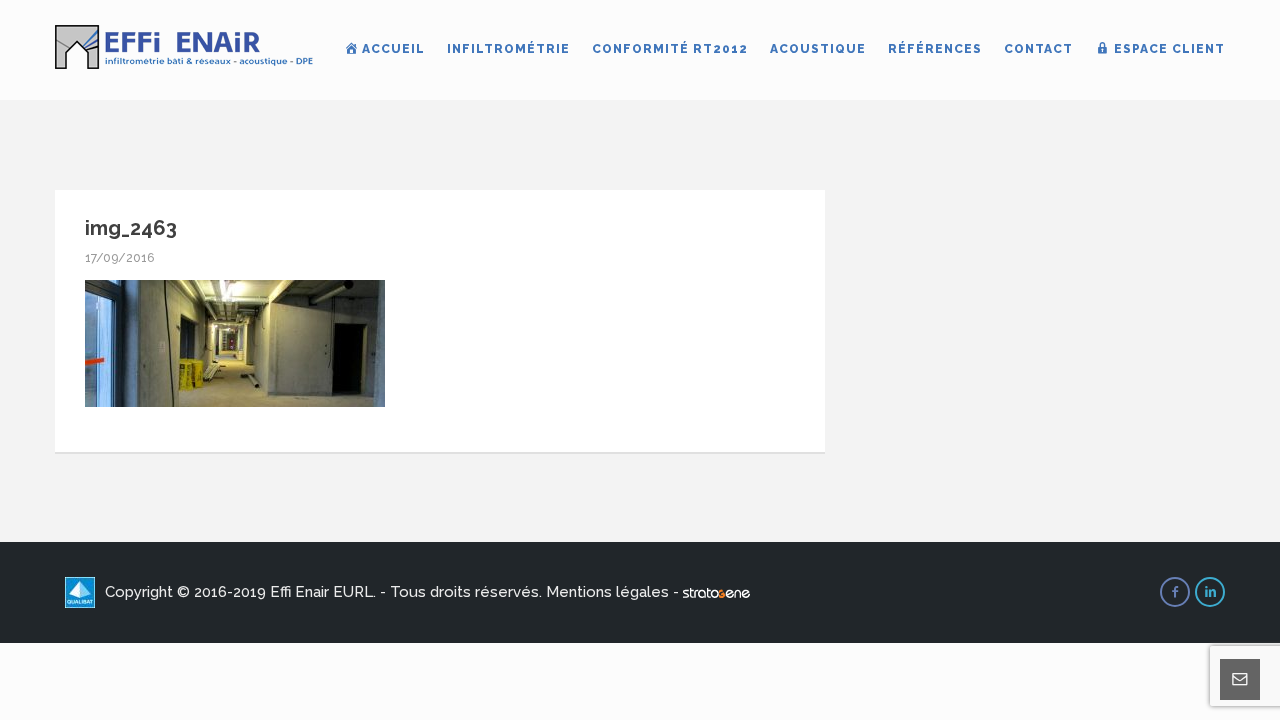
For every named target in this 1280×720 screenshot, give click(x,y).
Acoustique (818, 49)
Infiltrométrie (508, 49)
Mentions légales (607, 592)
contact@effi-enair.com (908, 674)
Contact (1038, 49)
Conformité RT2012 (670, 49)
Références (935, 49)
